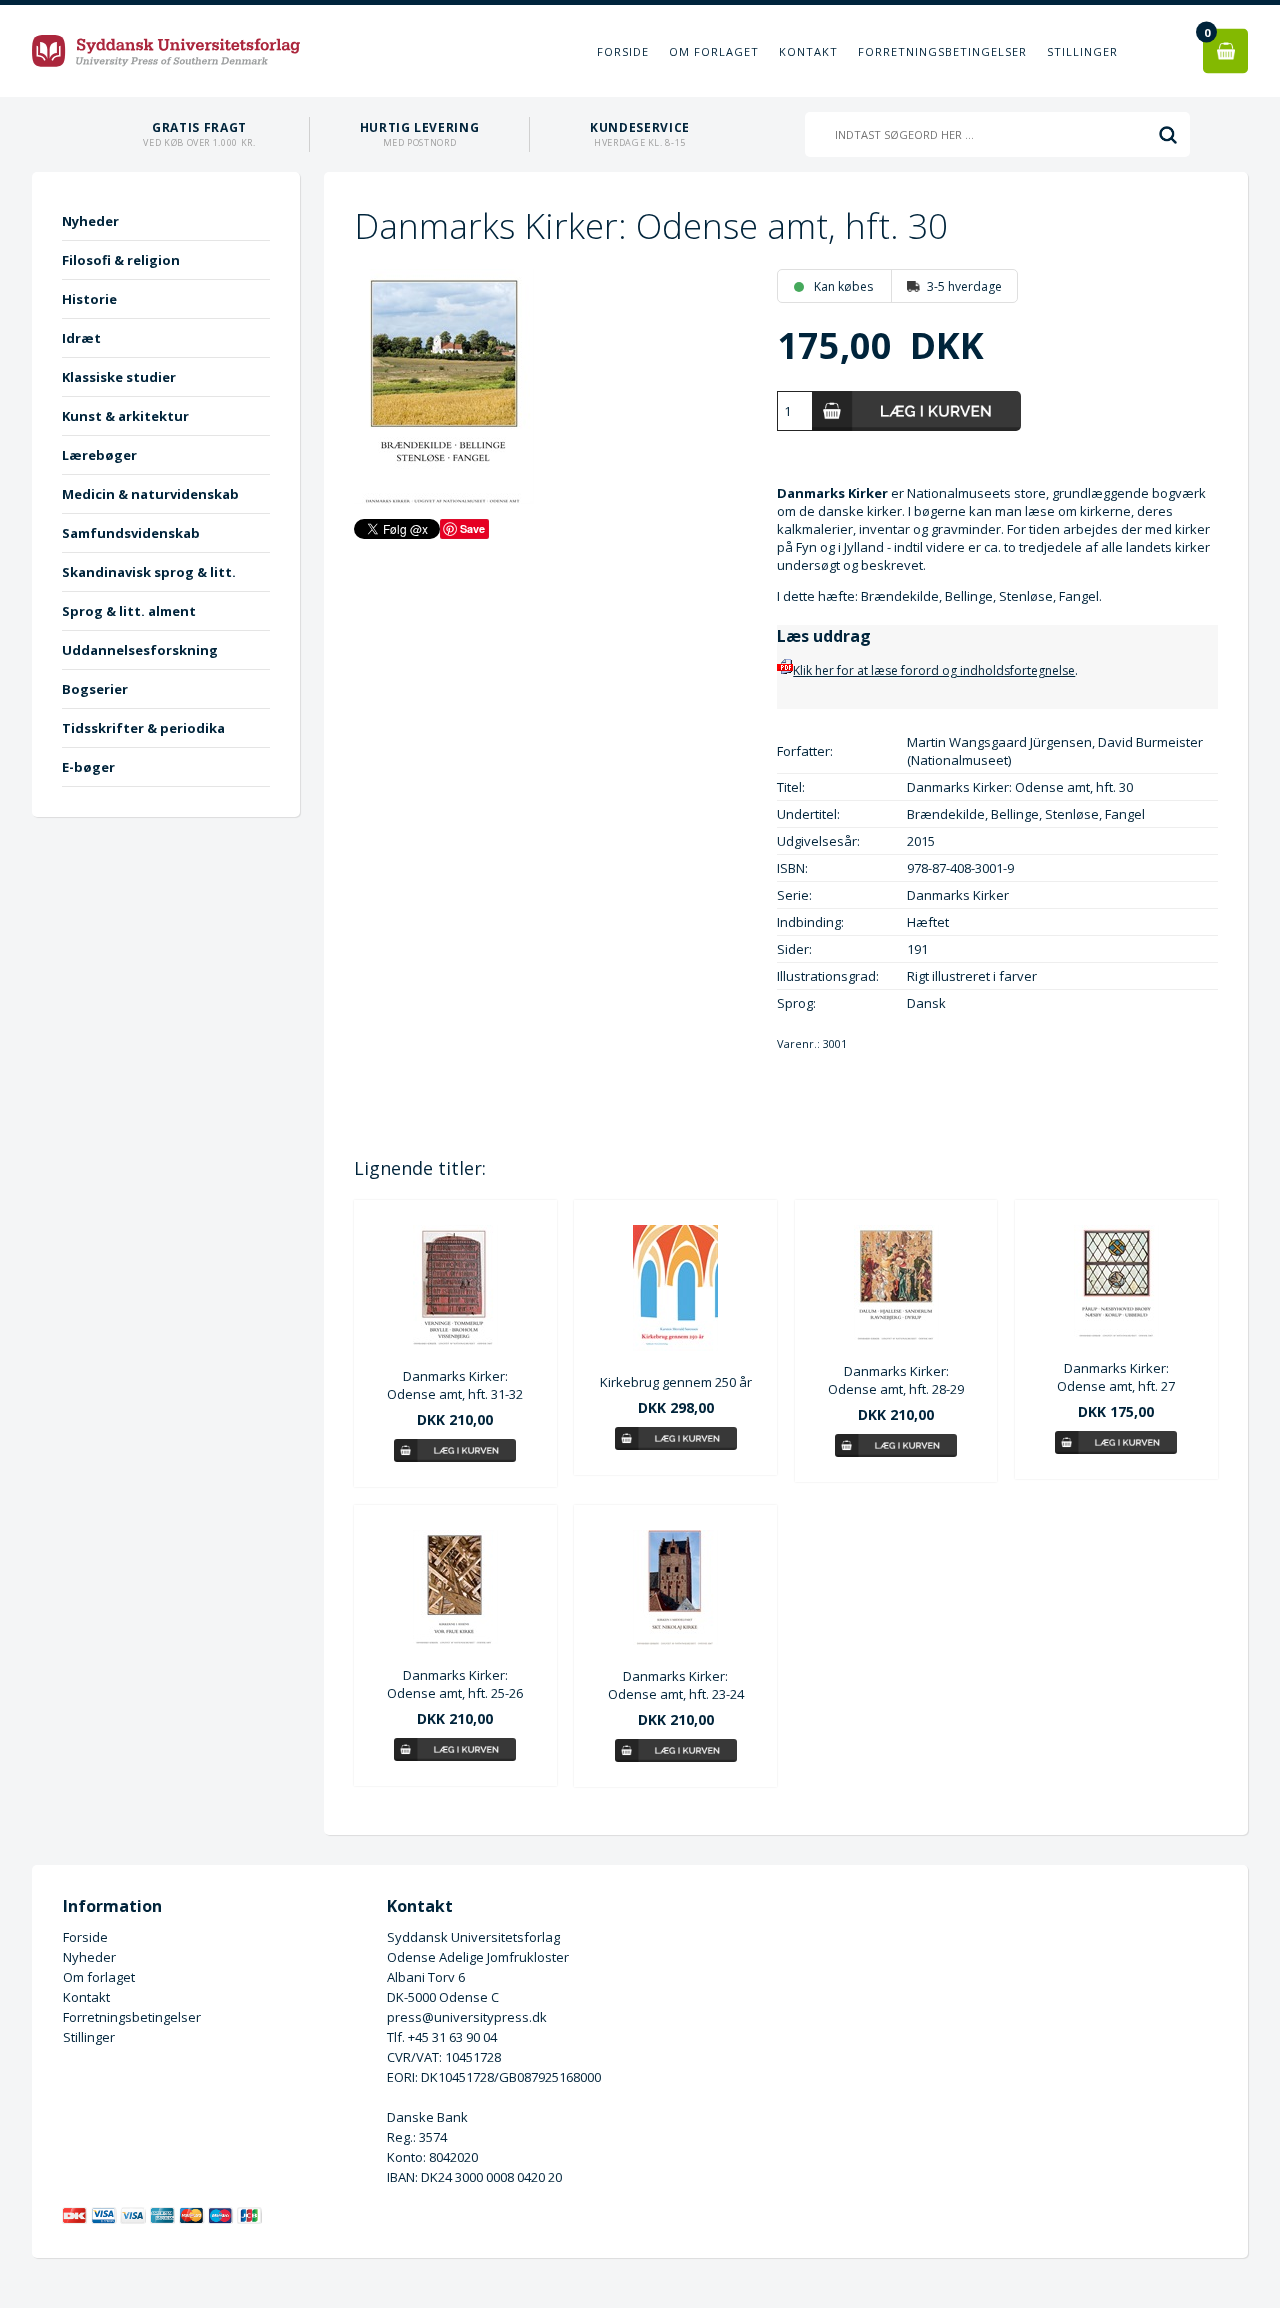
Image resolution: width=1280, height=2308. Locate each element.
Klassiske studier (119, 377)
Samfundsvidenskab (131, 533)
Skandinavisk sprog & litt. (149, 572)
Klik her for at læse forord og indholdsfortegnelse (934, 670)
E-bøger (88, 767)
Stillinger (1082, 51)
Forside (623, 51)
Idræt (81, 338)
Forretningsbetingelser (942, 51)
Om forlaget (714, 51)
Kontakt (808, 51)
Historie (89, 299)
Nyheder (90, 221)
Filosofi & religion (121, 260)
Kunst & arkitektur (125, 416)
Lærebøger (99, 455)
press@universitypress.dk (467, 2017)
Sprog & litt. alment (129, 611)
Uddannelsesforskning (140, 650)
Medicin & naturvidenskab (150, 494)
